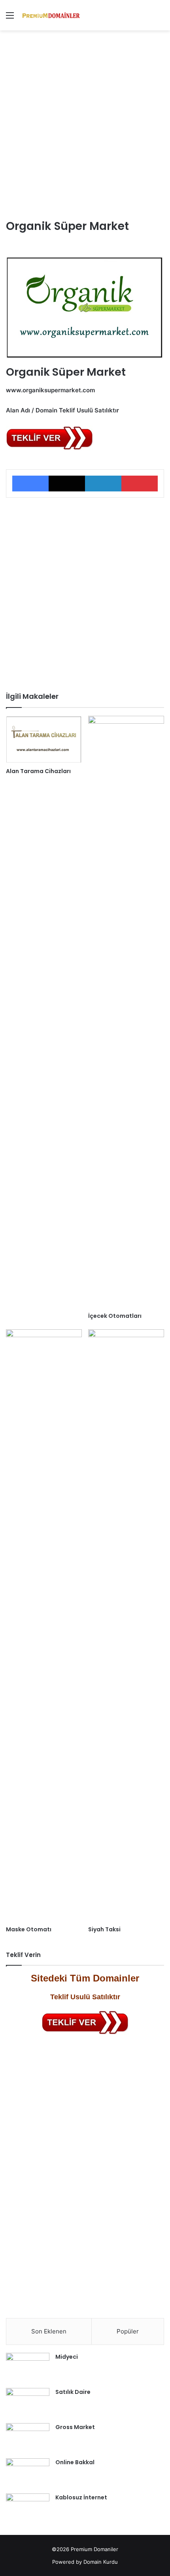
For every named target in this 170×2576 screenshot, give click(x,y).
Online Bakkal (75, 2462)
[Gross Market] (28, 2438)
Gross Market (75, 2427)
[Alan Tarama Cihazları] (44, 740)
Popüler (128, 2331)
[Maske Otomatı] (44, 1626)
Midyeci (67, 2357)
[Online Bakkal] (28, 2473)
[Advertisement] (85, 123)
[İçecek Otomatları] (126, 1012)
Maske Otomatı (29, 1929)
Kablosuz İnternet (81, 2497)
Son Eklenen (49, 2331)
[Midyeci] (28, 2368)
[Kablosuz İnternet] (28, 2508)
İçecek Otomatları (115, 1316)
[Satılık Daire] (28, 2403)
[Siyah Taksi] (126, 1626)
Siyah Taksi (104, 1929)
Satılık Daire (73, 2392)
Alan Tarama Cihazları (38, 771)
